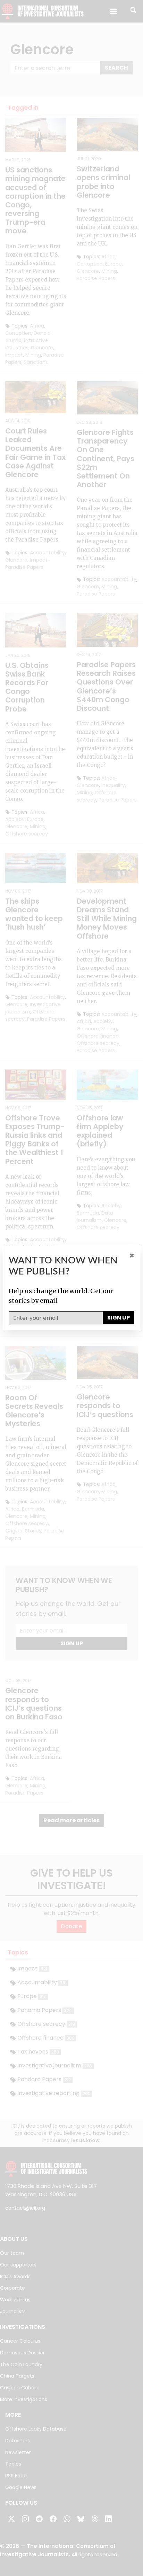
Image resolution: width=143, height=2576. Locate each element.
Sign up (119, 1318)
